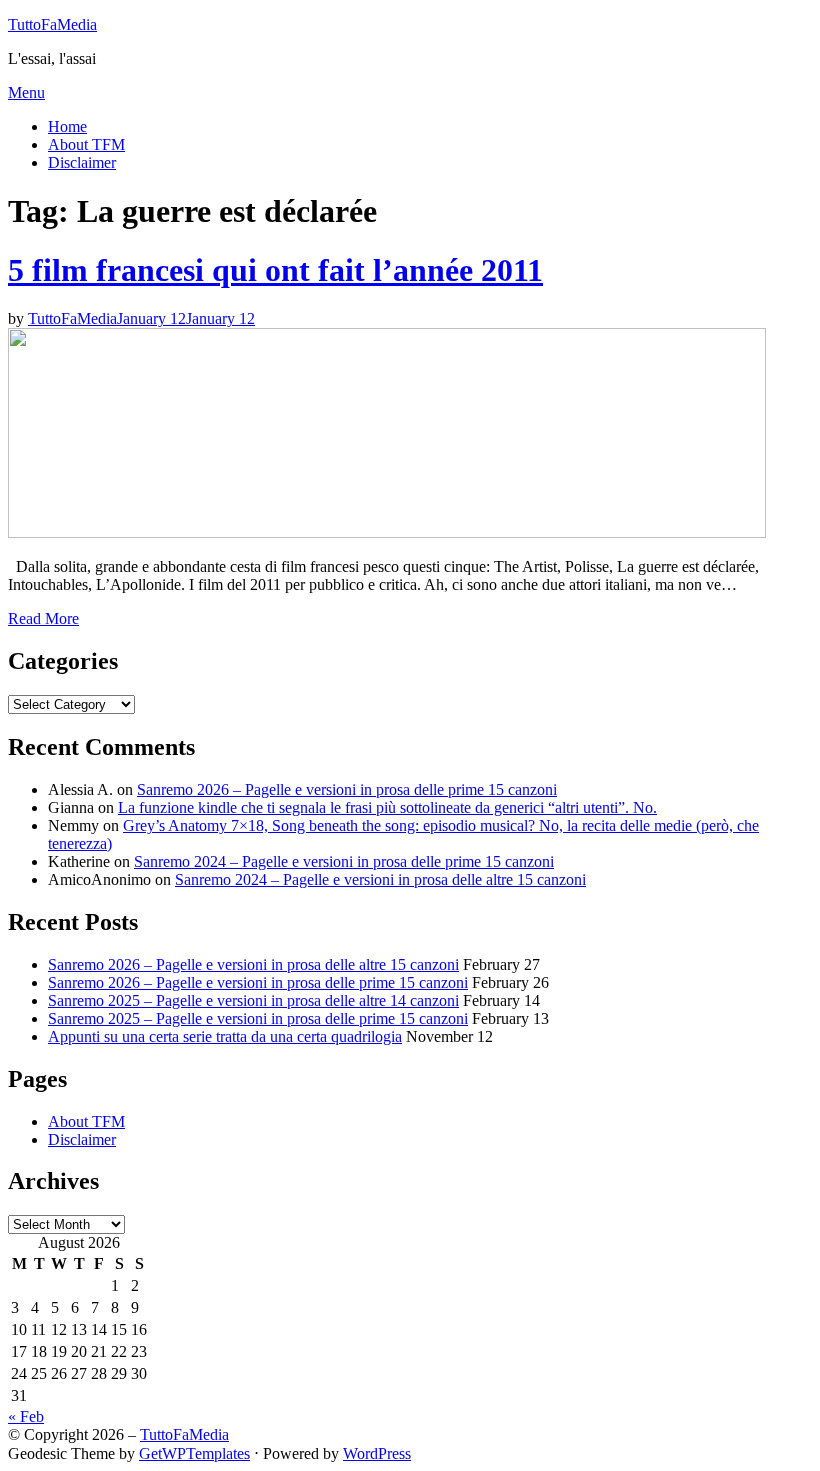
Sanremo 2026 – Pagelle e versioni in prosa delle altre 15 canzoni (253, 964)
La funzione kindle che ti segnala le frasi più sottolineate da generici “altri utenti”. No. (387, 807)
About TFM (86, 144)
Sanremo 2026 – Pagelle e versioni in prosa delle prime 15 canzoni (347, 789)
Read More (43, 618)
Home (67, 126)
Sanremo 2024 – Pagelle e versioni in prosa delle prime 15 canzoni (344, 861)
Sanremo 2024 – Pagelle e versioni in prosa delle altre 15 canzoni (380, 879)
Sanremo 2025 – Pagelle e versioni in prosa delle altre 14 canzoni (253, 1000)
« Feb (26, 1416)
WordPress (377, 1453)
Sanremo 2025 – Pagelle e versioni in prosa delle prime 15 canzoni (258, 1018)
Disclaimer (82, 162)
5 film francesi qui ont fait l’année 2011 (275, 270)
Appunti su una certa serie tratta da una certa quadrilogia (225, 1036)
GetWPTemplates (194, 1453)
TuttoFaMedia (52, 24)
